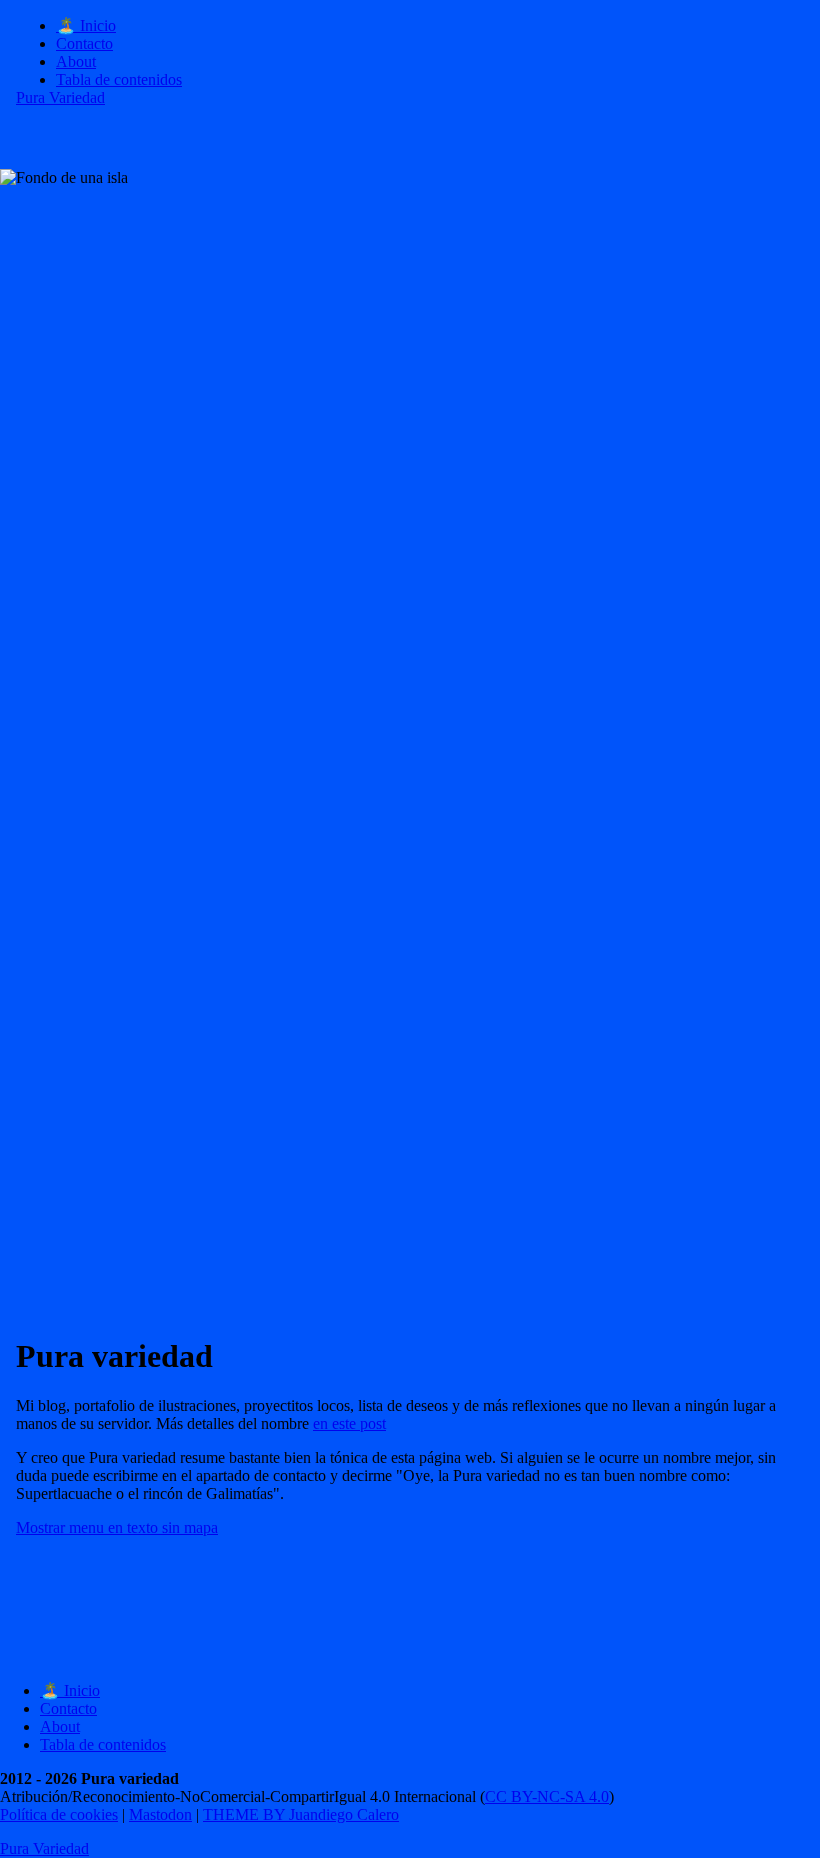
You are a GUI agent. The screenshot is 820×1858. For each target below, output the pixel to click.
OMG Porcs (416, 811)
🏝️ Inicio (86, 25)
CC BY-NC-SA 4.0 (547, 1796)
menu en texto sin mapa (117, 1527)
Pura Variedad (60, 97)
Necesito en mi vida (78, 409)
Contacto (84, 43)
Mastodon (160, 1814)
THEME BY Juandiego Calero (301, 1814)
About (76, 61)
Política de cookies (59, 1814)
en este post (349, 1423)
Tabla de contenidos (119, 79)
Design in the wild (416, 281)
